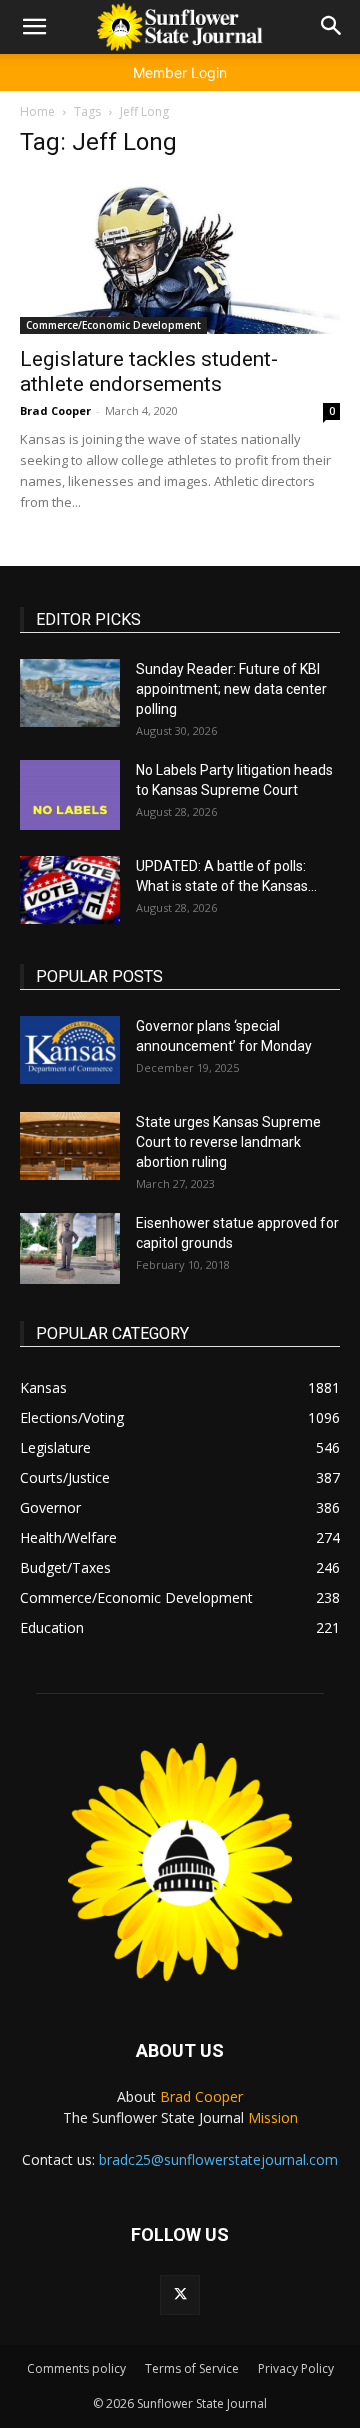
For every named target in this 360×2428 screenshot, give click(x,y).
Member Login (180, 72)
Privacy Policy (296, 2368)
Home (37, 111)
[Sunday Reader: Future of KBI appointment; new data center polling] (70, 693)
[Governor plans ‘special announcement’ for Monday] (70, 1050)
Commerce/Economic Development (113, 325)
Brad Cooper (55, 410)
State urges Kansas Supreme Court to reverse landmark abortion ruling (228, 1142)
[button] (34, 27)
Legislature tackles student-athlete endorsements (149, 371)
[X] (180, 2295)
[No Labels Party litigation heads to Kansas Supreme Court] (70, 795)
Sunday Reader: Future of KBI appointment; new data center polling (231, 689)
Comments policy (76, 2368)
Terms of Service (192, 2368)
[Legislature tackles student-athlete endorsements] (180, 255)
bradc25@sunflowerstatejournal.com (218, 2159)
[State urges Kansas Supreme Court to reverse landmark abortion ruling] (70, 1146)
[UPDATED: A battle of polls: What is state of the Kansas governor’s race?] (70, 890)
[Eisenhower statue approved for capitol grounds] (70, 1248)
